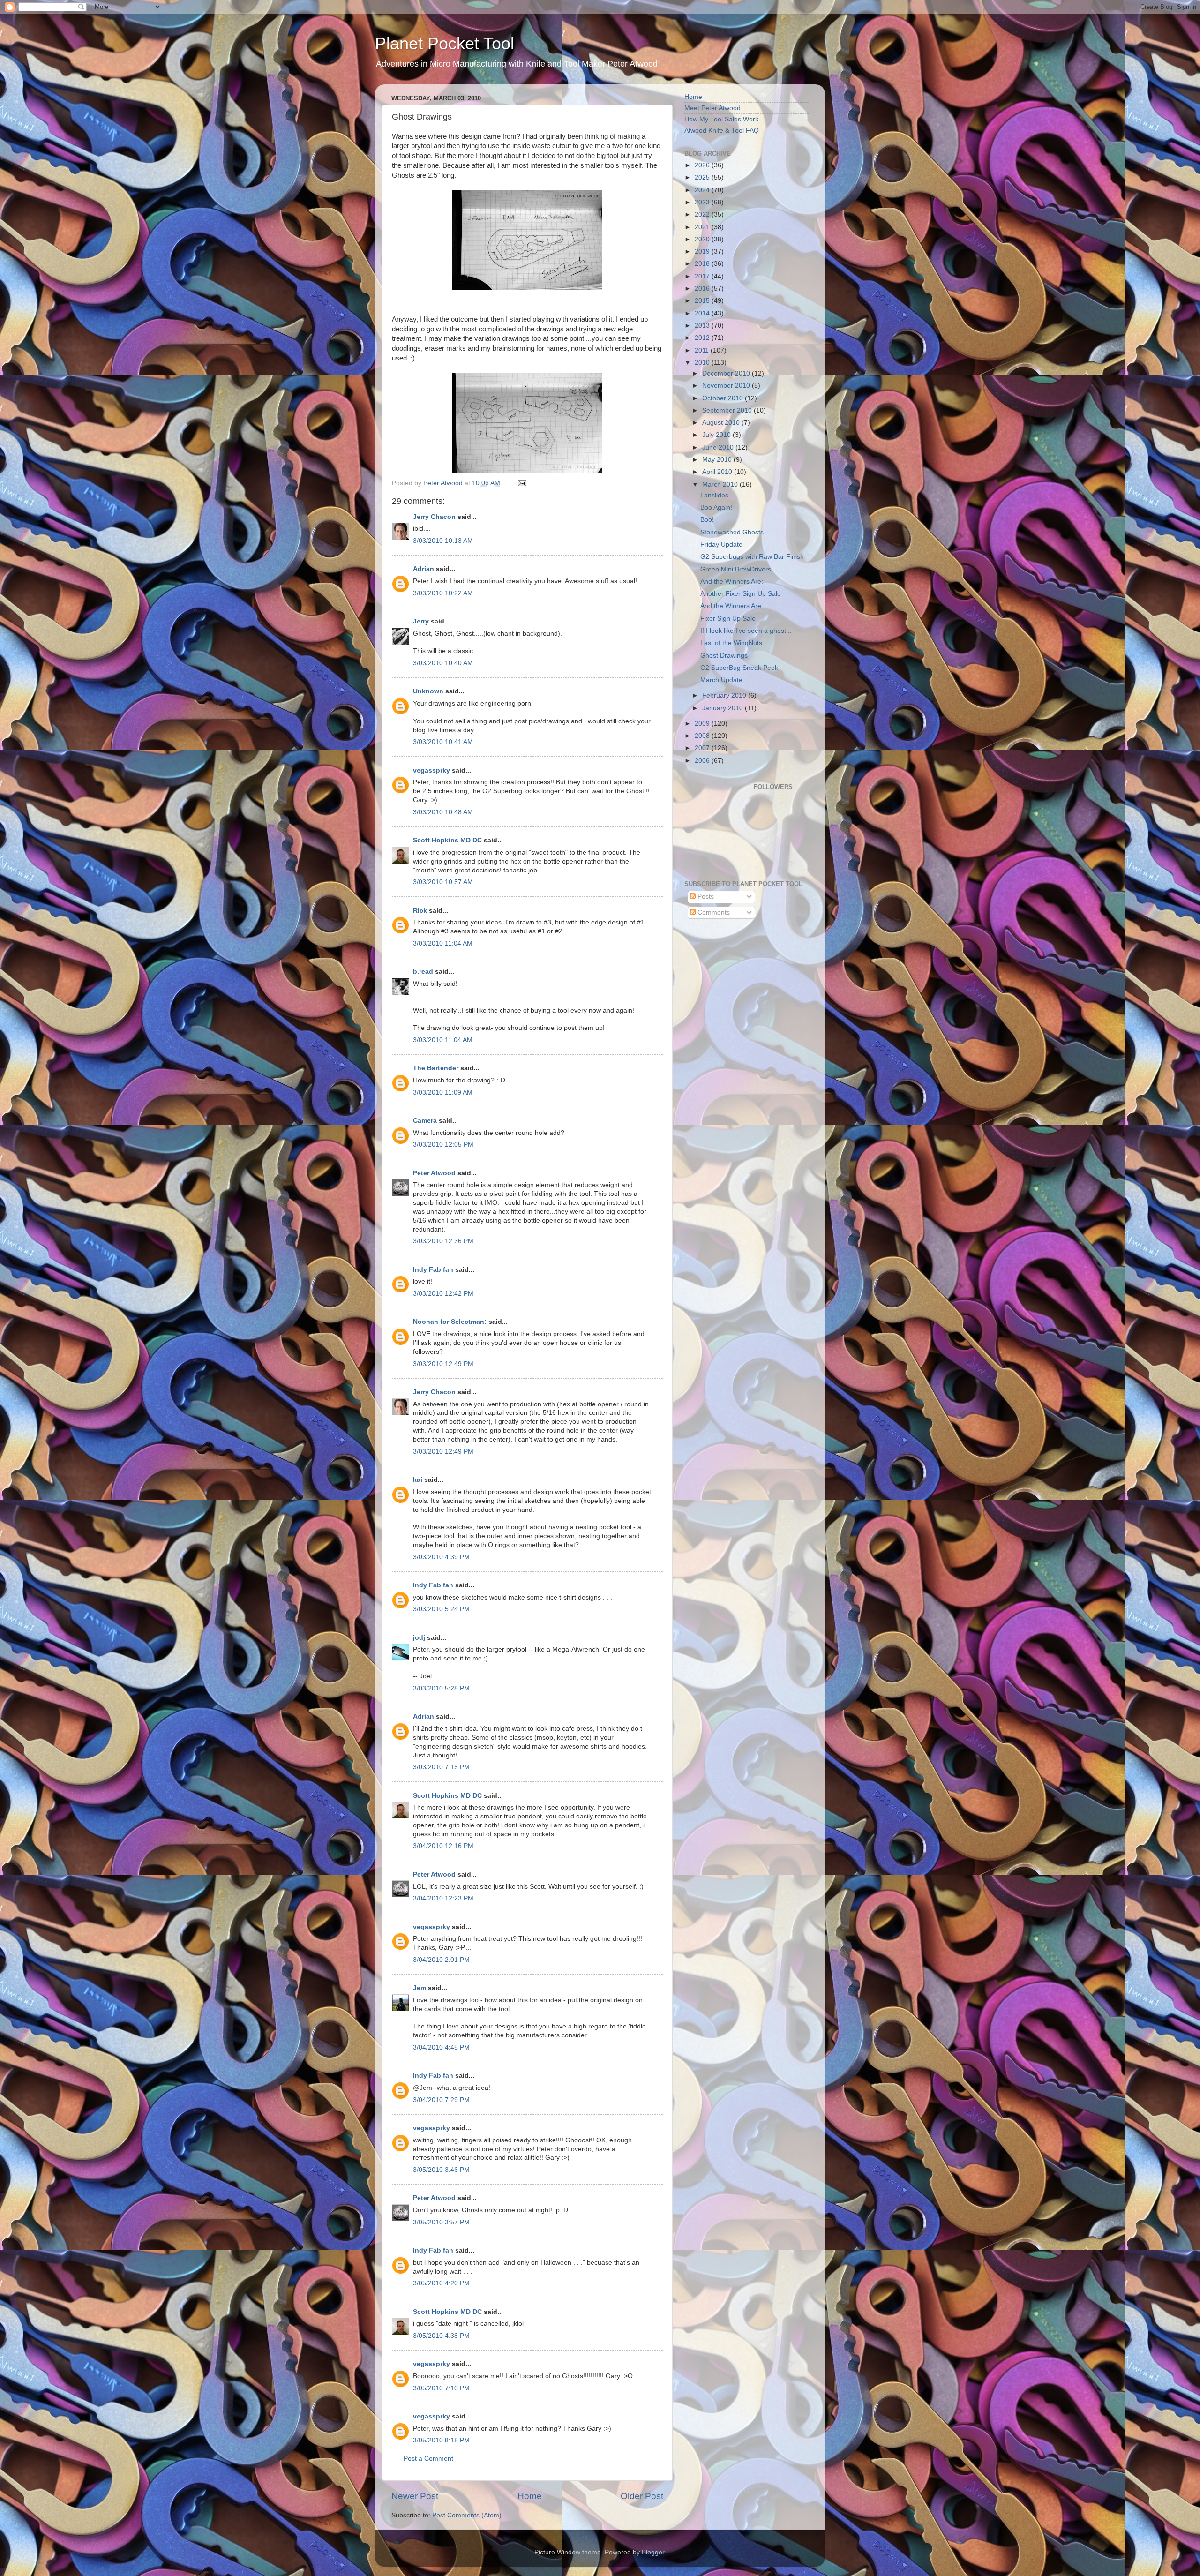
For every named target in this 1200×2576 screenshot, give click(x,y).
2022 (703, 214)
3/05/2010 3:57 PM (441, 2222)
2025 (703, 177)
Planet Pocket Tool (445, 43)
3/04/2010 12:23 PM (443, 1898)
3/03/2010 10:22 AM (443, 593)
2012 (703, 338)
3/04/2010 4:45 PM (441, 2047)
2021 (703, 227)
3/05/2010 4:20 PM (441, 2283)
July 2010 (717, 435)
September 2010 (728, 410)
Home (530, 2496)
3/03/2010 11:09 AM (443, 1093)
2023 (703, 202)
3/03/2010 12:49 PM (443, 1364)
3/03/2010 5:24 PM (441, 1609)
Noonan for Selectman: (450, 1322)
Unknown (428, 691)
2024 (703, 190)
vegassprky (431, 770)
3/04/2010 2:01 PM (441, 1960)
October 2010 (724, 398)
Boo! (707, 520)
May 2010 (718, 460)
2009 (703, 724)
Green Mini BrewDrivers (736, 569)
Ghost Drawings (724, 656)
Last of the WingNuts (731, 643)
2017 (703, 276)
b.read (423, 972)
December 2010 (727, 373)
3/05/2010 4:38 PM (441, 2336)
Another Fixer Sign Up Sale (741, 594)
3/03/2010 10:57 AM (443, 882)
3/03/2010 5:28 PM (441, 1688)
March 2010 (721, 484)
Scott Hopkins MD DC (447, 840)
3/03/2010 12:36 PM (443, 1241)
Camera (425, 1121)
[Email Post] (521, 483)
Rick (420, 911)
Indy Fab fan (433, 1270)
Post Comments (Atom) (467, 2515)
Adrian (424, 569)
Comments (713, 912)
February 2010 (725, 695)
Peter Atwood (434, 1173)
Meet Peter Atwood (712, 108)
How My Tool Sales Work (721, 119)
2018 (703, 264)
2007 (703, 748)
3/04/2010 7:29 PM (441, 2100)
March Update (721, 680)
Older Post (642, 2496)
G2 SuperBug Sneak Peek (739, 668)
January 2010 (724, 708)
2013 (703, 326)
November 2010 (727, 386)
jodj (419, 1638)
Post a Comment (428, 2459)
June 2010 (719, 447)
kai (418, 1480)
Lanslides (714, 495)
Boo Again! (716, 507)
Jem (420, 1988)
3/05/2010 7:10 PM (441, 2388)
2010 (703, 363)
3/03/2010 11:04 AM (443, 943)
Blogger (653, 2552)
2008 (703, 736)
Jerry (421, 621)
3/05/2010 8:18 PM (441, 2440)
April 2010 (718, 472)
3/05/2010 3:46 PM (441, 2170)
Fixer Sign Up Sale (728, 619)
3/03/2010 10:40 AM (443, 663)
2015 (703, 301)
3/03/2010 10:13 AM (443, 541)
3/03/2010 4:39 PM (441, 1557)
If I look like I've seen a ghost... (746, 631)
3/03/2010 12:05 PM (443, 1145)
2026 (703, 165)
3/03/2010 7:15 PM (441, 1767)
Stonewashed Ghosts (732, 532)
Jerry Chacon (434, 517)
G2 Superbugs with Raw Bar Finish (752, 557)
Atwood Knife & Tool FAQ (722, 131)
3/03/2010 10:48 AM (443, 812)
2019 (703, 252)
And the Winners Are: (732, 582)
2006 (703, 761)
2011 (703, 350)
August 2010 (722, 423)
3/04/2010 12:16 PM (443, 1846)
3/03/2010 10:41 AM (443, 742)
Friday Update (721, 544)
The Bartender (436, 1068)
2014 (703, 313)
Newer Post (415, 2496)
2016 (703, 289)
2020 (703, 239)
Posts (705, 897)
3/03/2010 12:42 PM (443, 1294)
